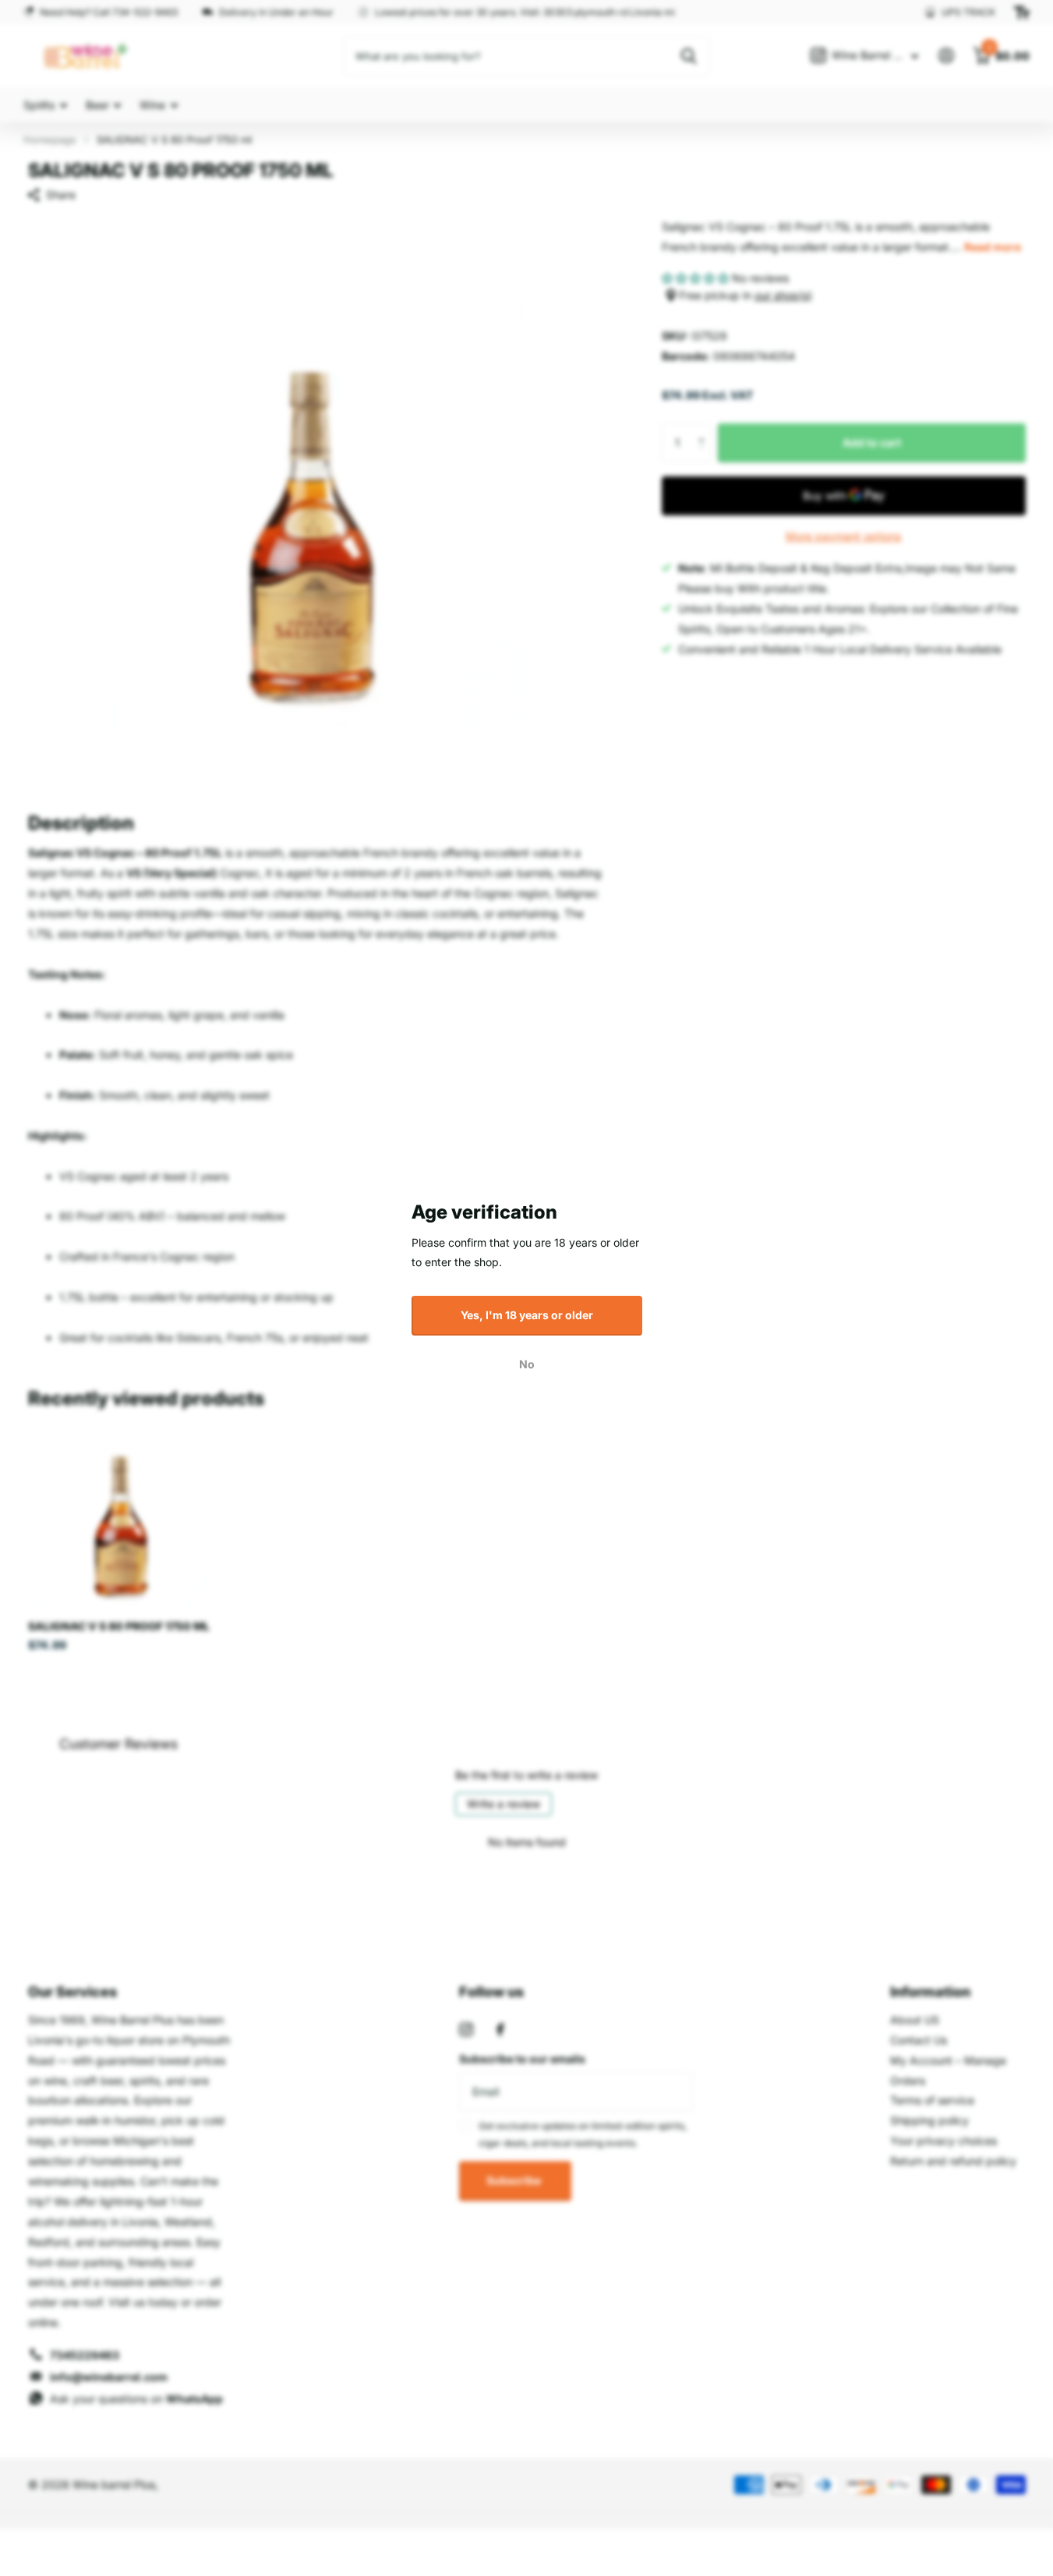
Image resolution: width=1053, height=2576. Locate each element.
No (527, 1364)
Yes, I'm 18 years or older (527, 1315)
